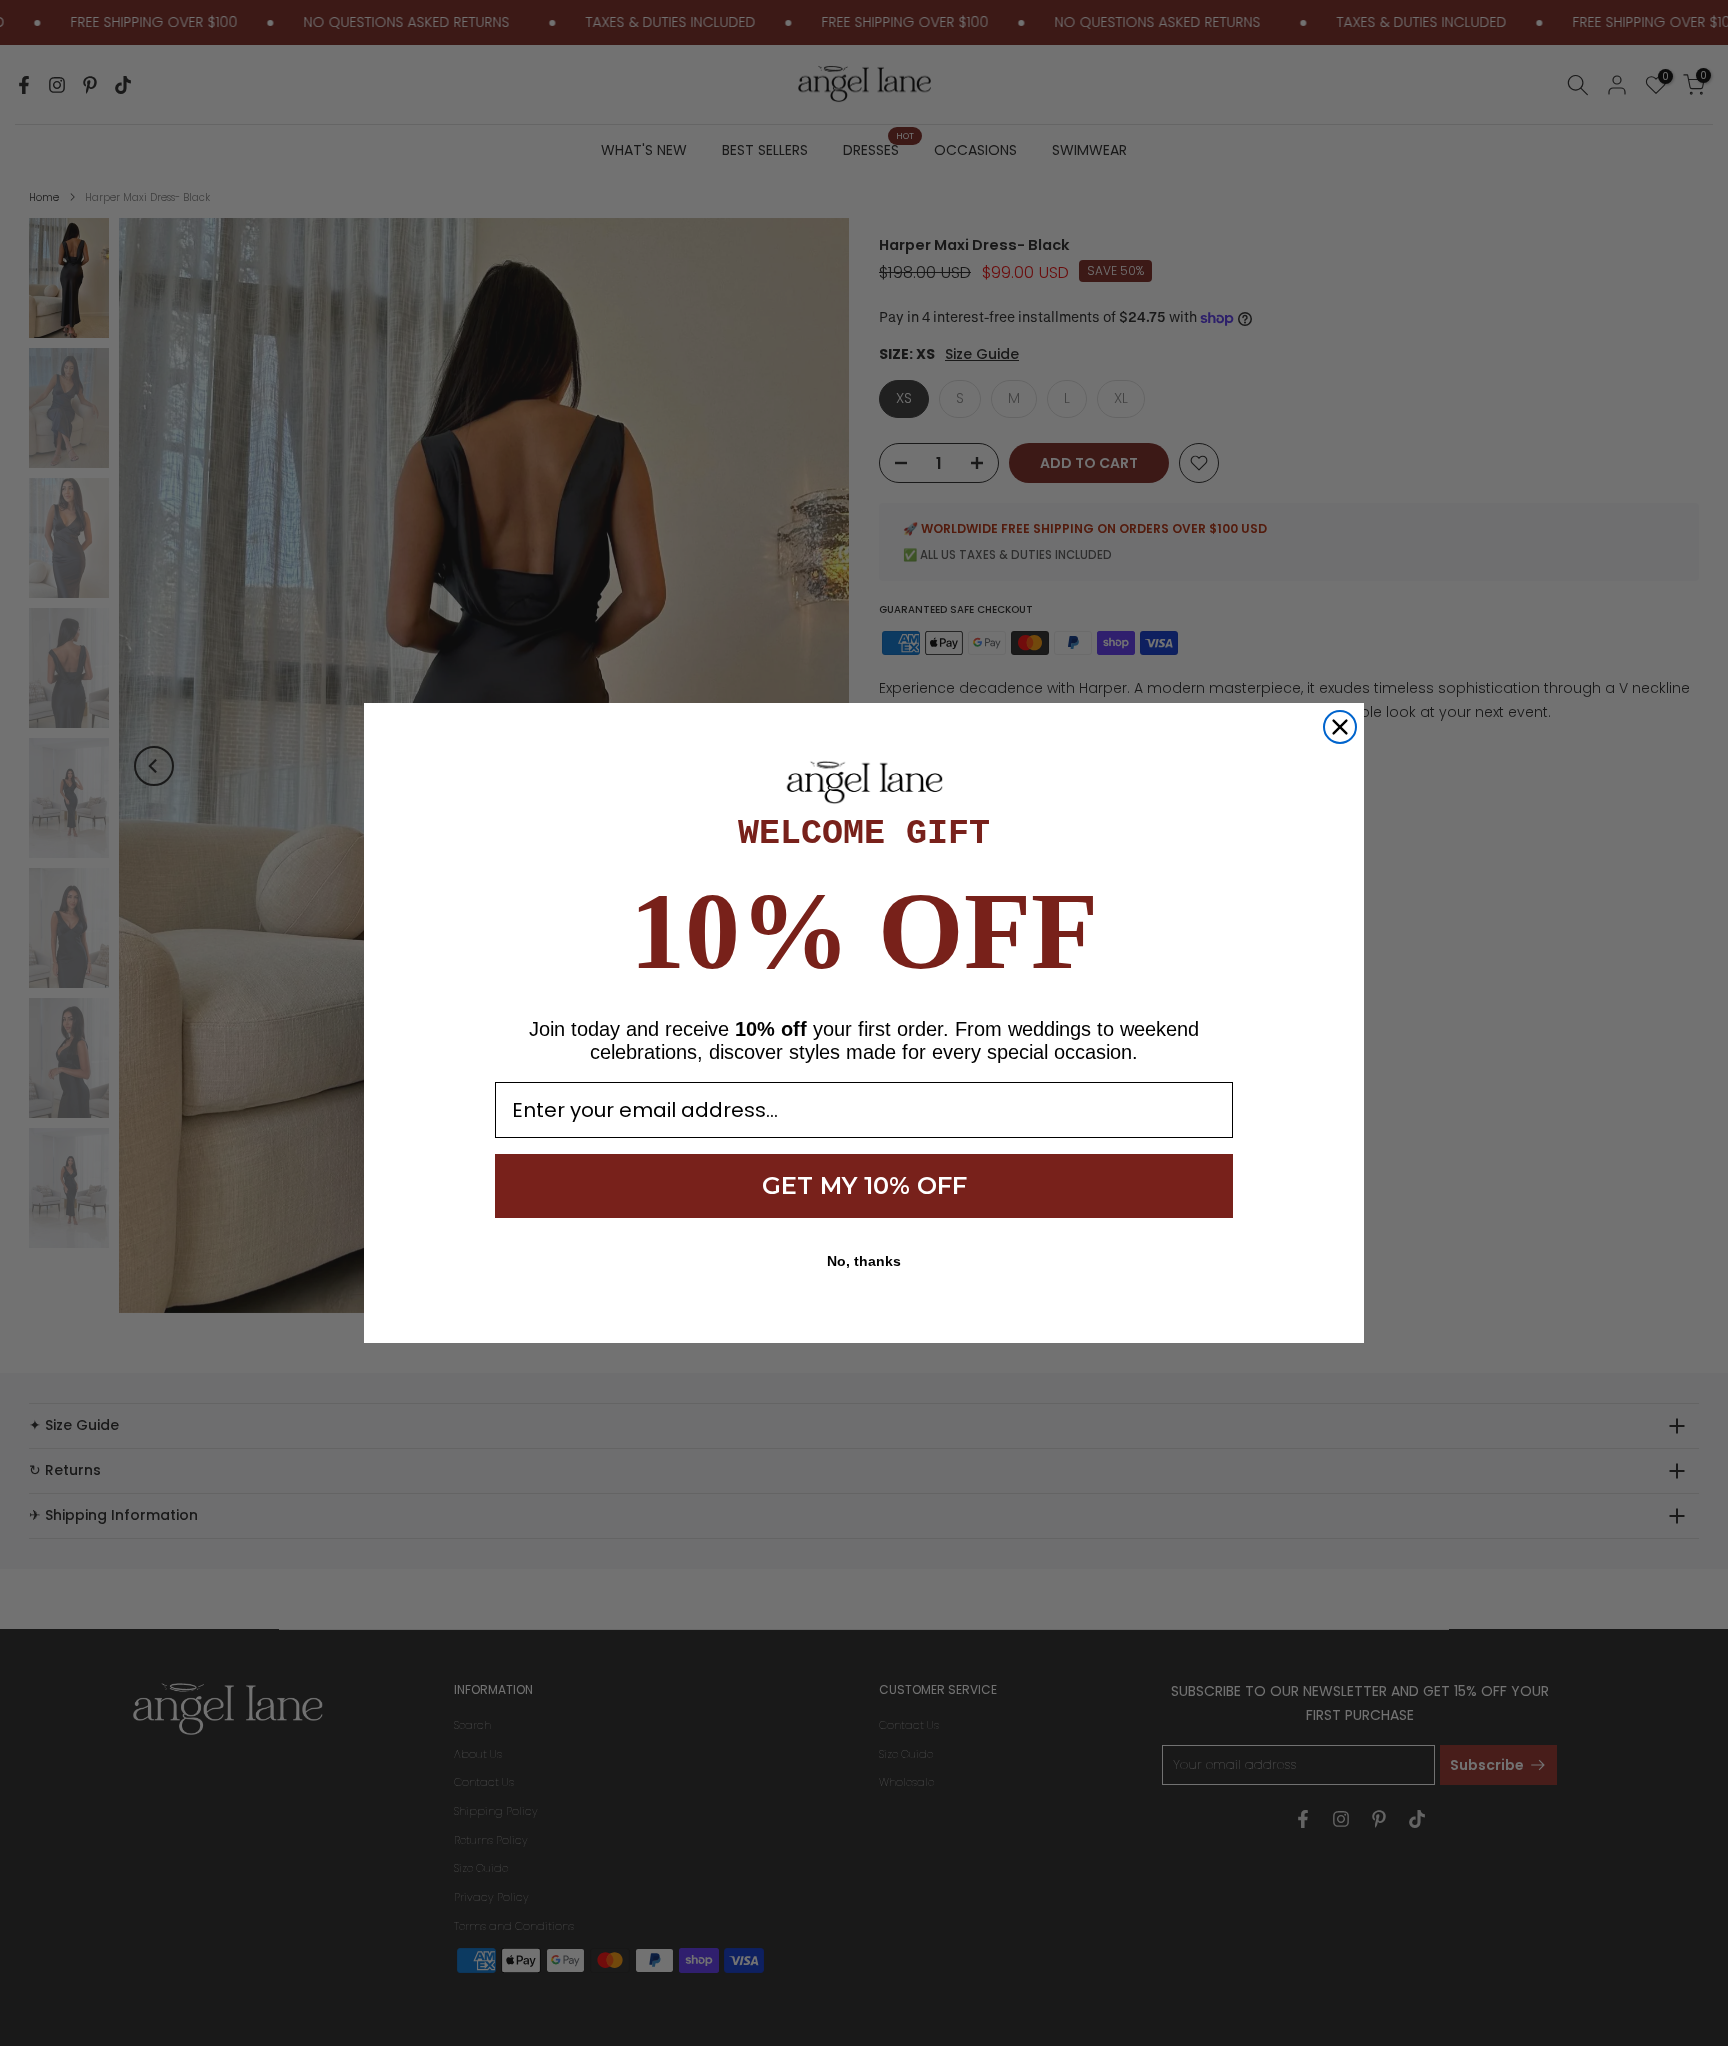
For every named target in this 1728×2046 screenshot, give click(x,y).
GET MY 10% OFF (864, 1185)
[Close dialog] (1340, 727)
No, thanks (864, 1261)
